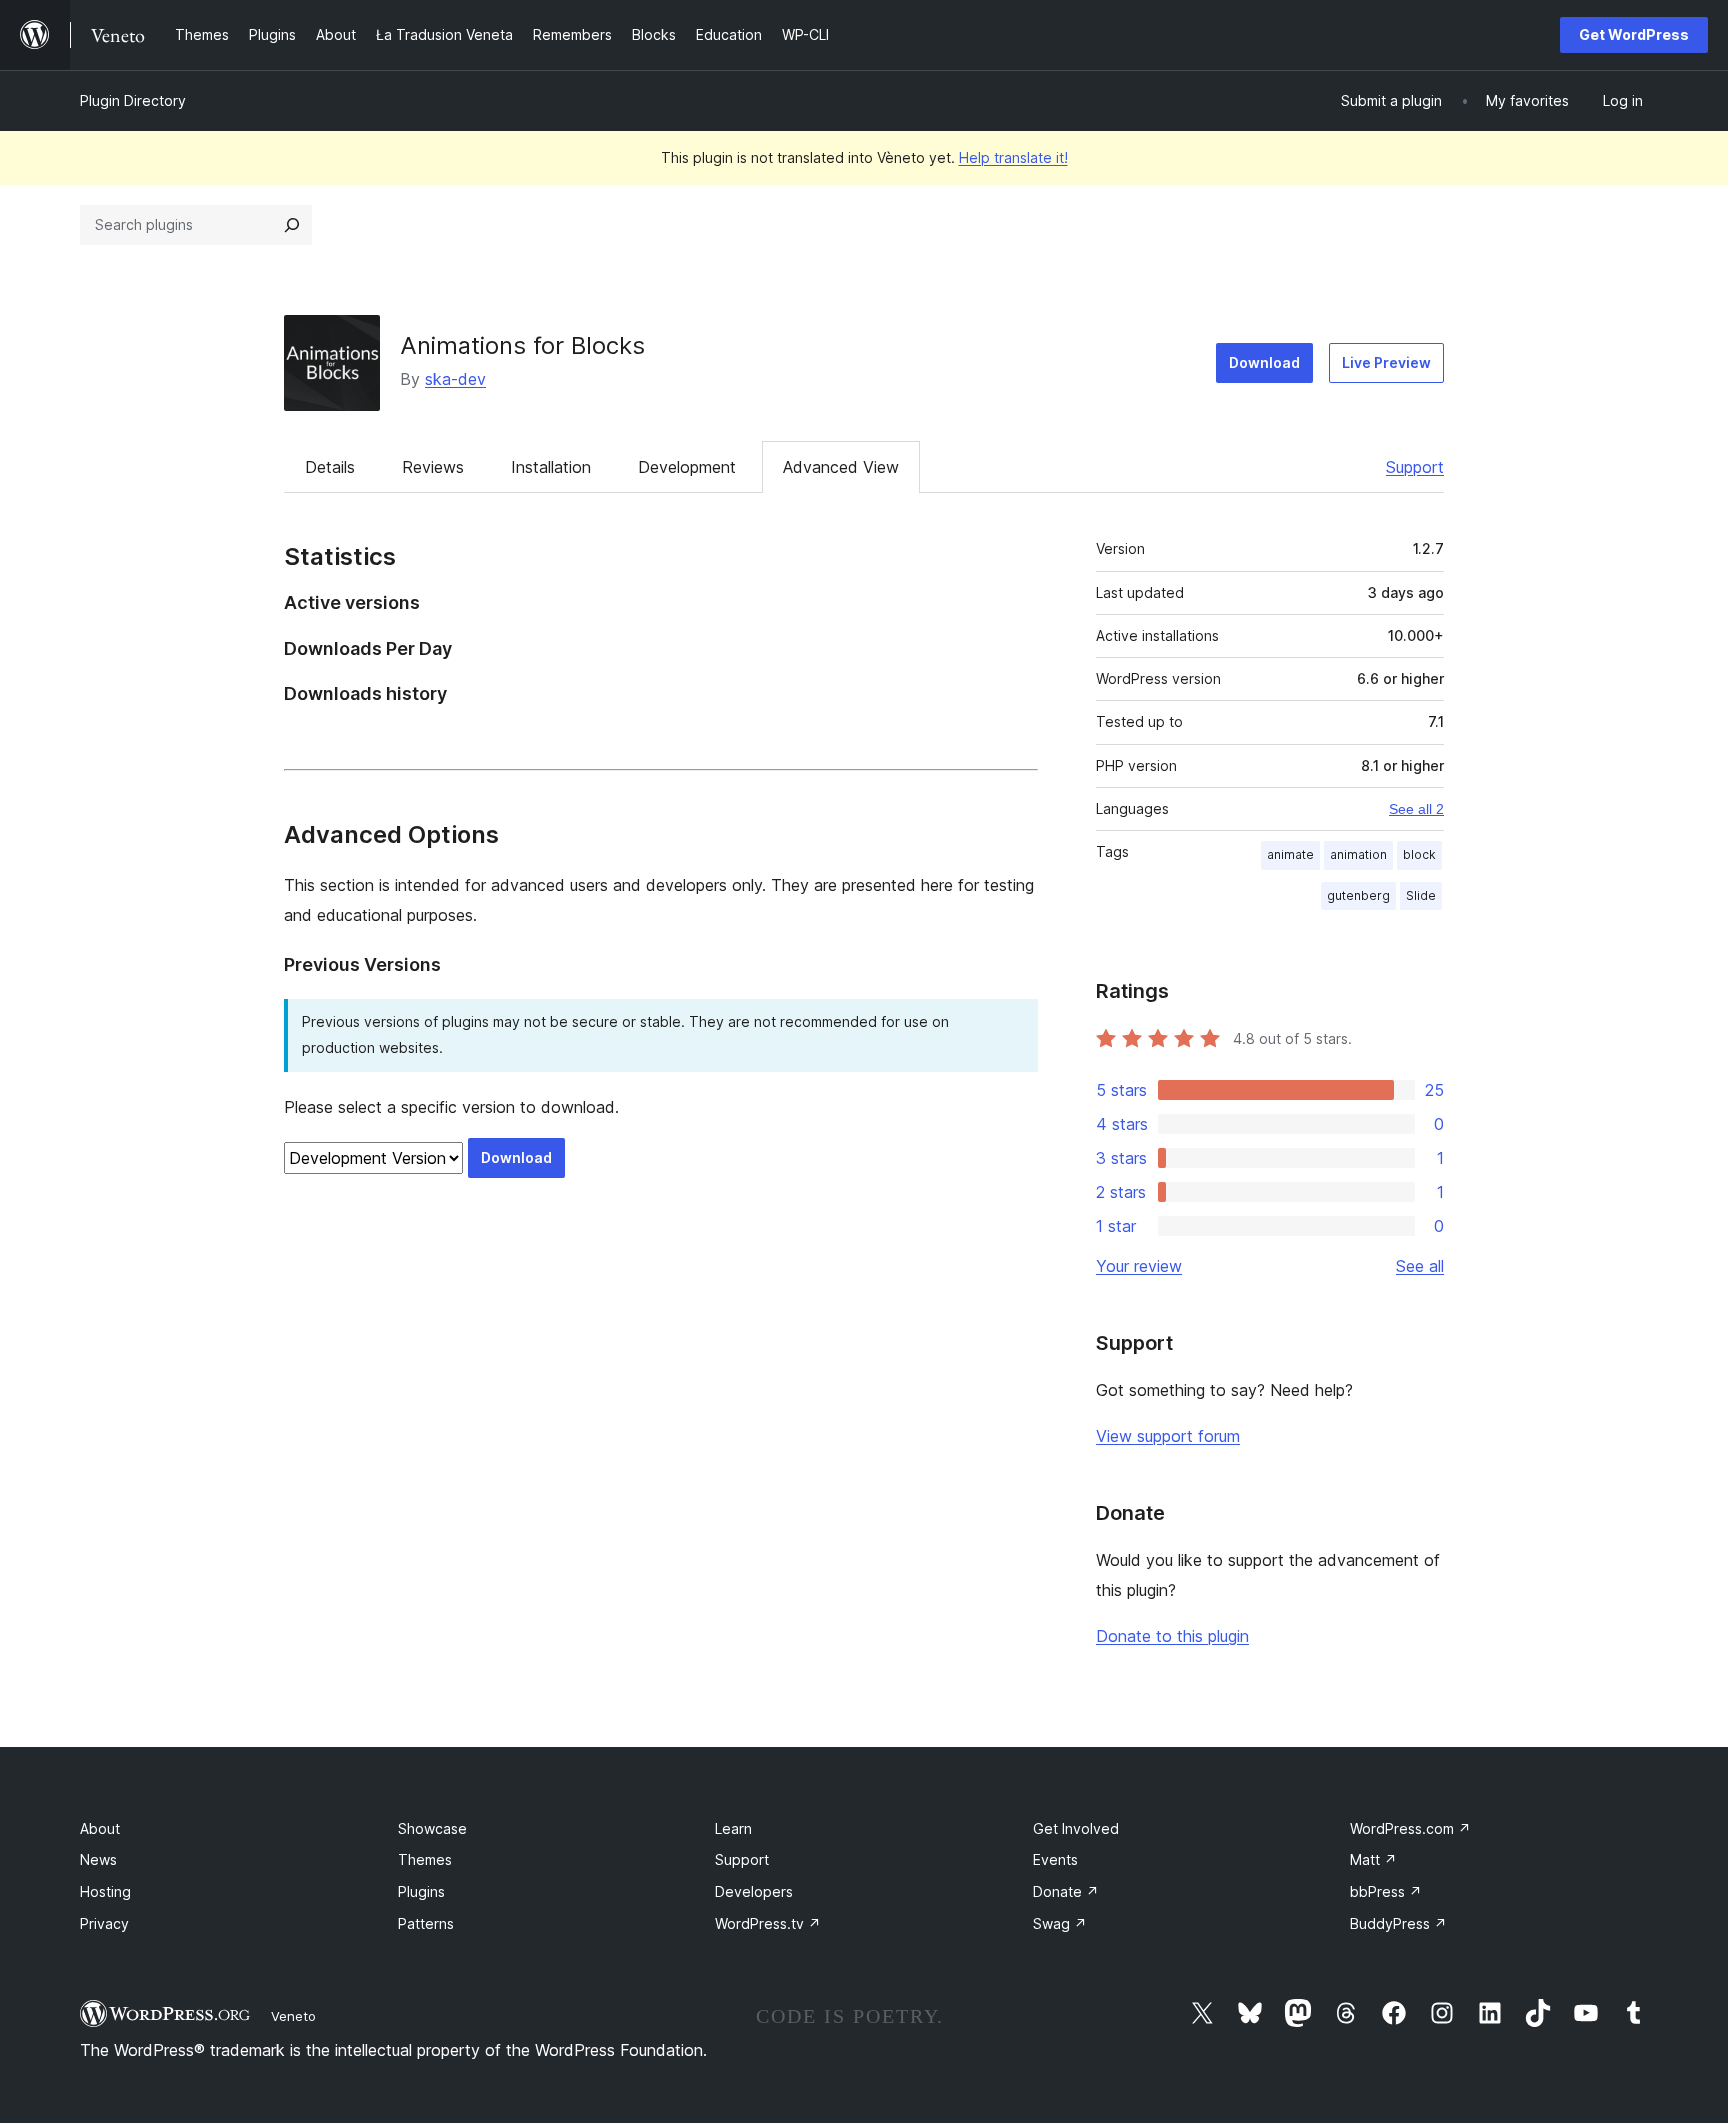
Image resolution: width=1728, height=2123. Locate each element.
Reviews (433, 467)
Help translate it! (1013, 157)
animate (1290, 854)
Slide (1421, 895)
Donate (1066, 1891)
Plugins (421, 1891)
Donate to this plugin (1172, 1636)
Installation (551, 467)
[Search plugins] (292, 225)
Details (330, 467)
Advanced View (841, 467)
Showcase (432, 1828)
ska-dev (455, 379)
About (100, 1828)
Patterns (426, 1923)
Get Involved (1076, 1828)
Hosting (105, 1891)
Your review (1139, 1266)
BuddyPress (1398, 1923)
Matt (1373, 1859)
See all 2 (1416, 809)
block (1419, 854)
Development (687, 467)
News (98, 1859)
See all (1420, 1266)
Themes (425, 1859)
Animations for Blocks (522, 345)
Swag (1060, 1923)
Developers (754, 1891)
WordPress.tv (768, 1923)
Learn (733, 1828)
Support (1415, 467)
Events (1055, 1859)
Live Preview (1386, 362)
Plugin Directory (133, 100)
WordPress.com (1410, 1828)
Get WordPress (1634, 34)
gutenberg (1358, 895)
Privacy (104, 1923)
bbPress (1386, 1891)
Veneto (293, 2016)
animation (1358, 854)
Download (1264, 362)
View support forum (1168, 1436)
